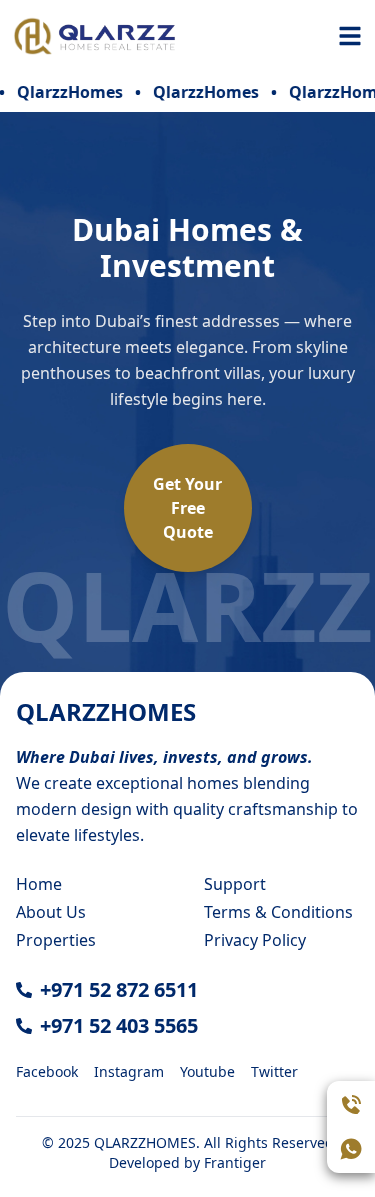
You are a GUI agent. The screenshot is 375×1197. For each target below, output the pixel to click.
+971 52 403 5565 (119, 1025)
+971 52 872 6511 (119, 989)
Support (235, 884)
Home (39, 884)
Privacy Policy (255, 940)
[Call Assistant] (351, 1105)
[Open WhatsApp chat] (351, 1149)
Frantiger (235, 1162)
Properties (56, 940)
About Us (51, 912)
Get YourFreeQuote (187, 508)
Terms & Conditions (278, 912)
